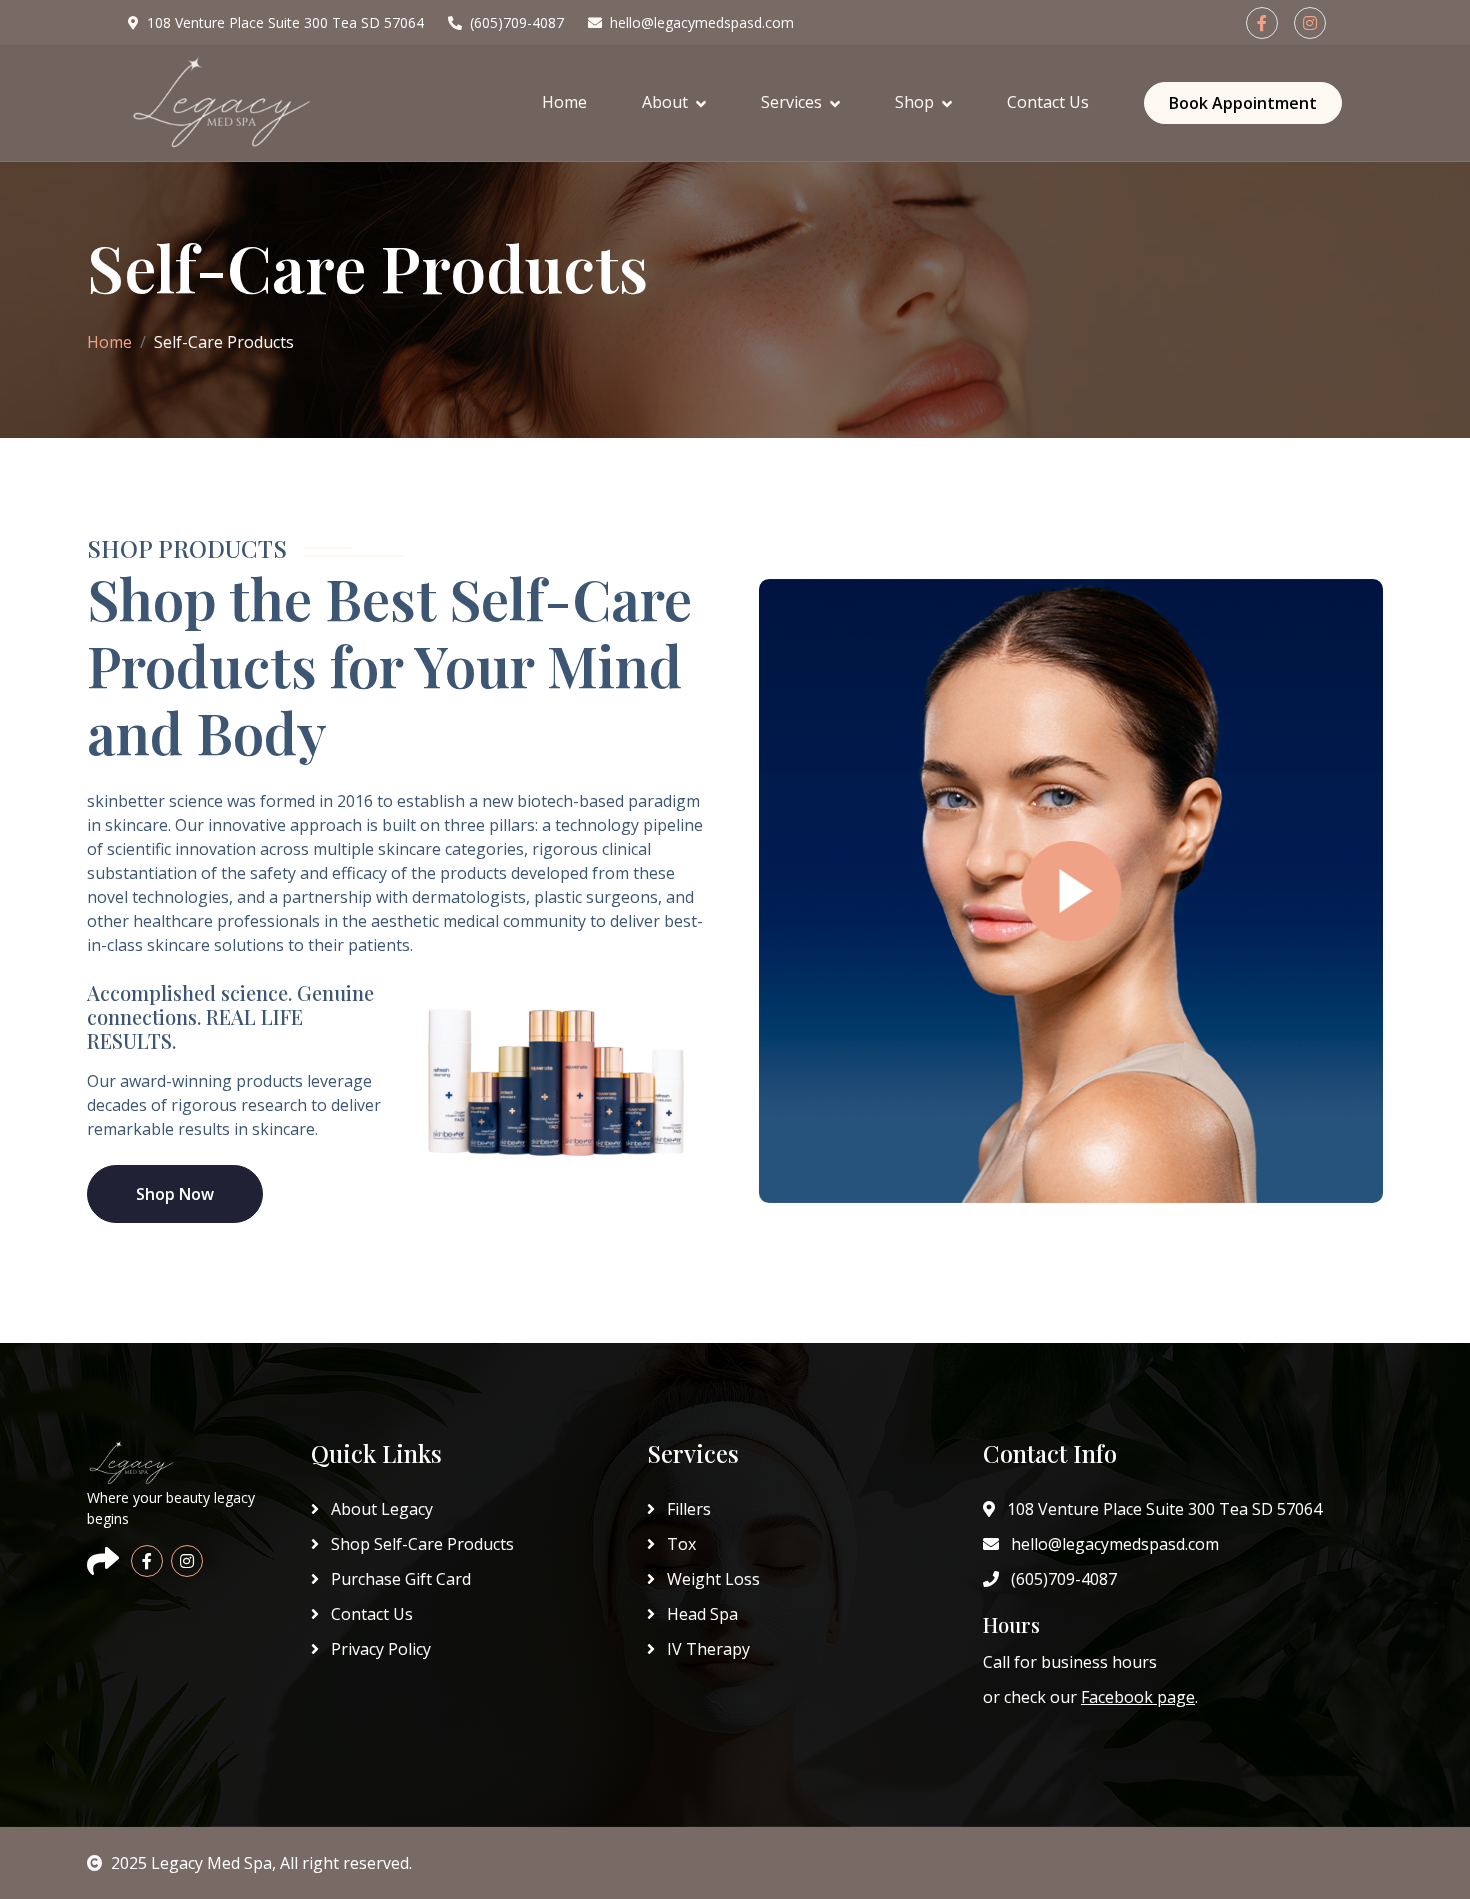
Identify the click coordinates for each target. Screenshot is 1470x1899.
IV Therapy (706, 1649)
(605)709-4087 (517, 22)
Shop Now (175, 1194)
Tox (679, 1544)
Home (564, 102)
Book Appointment (1243, 103)
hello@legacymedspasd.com (702, 22)
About (665, 102)
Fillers (687, 1509)
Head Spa (700, 1614)
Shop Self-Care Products (420, 1544)
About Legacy (380, 1509)
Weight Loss (711, 1579)
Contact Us (1048, 102)
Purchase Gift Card (399, 1579)
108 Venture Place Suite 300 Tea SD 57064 (285, 22)
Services (791, 102)
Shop (914, 102)
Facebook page (1138, 1697)
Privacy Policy (379, 1649)
